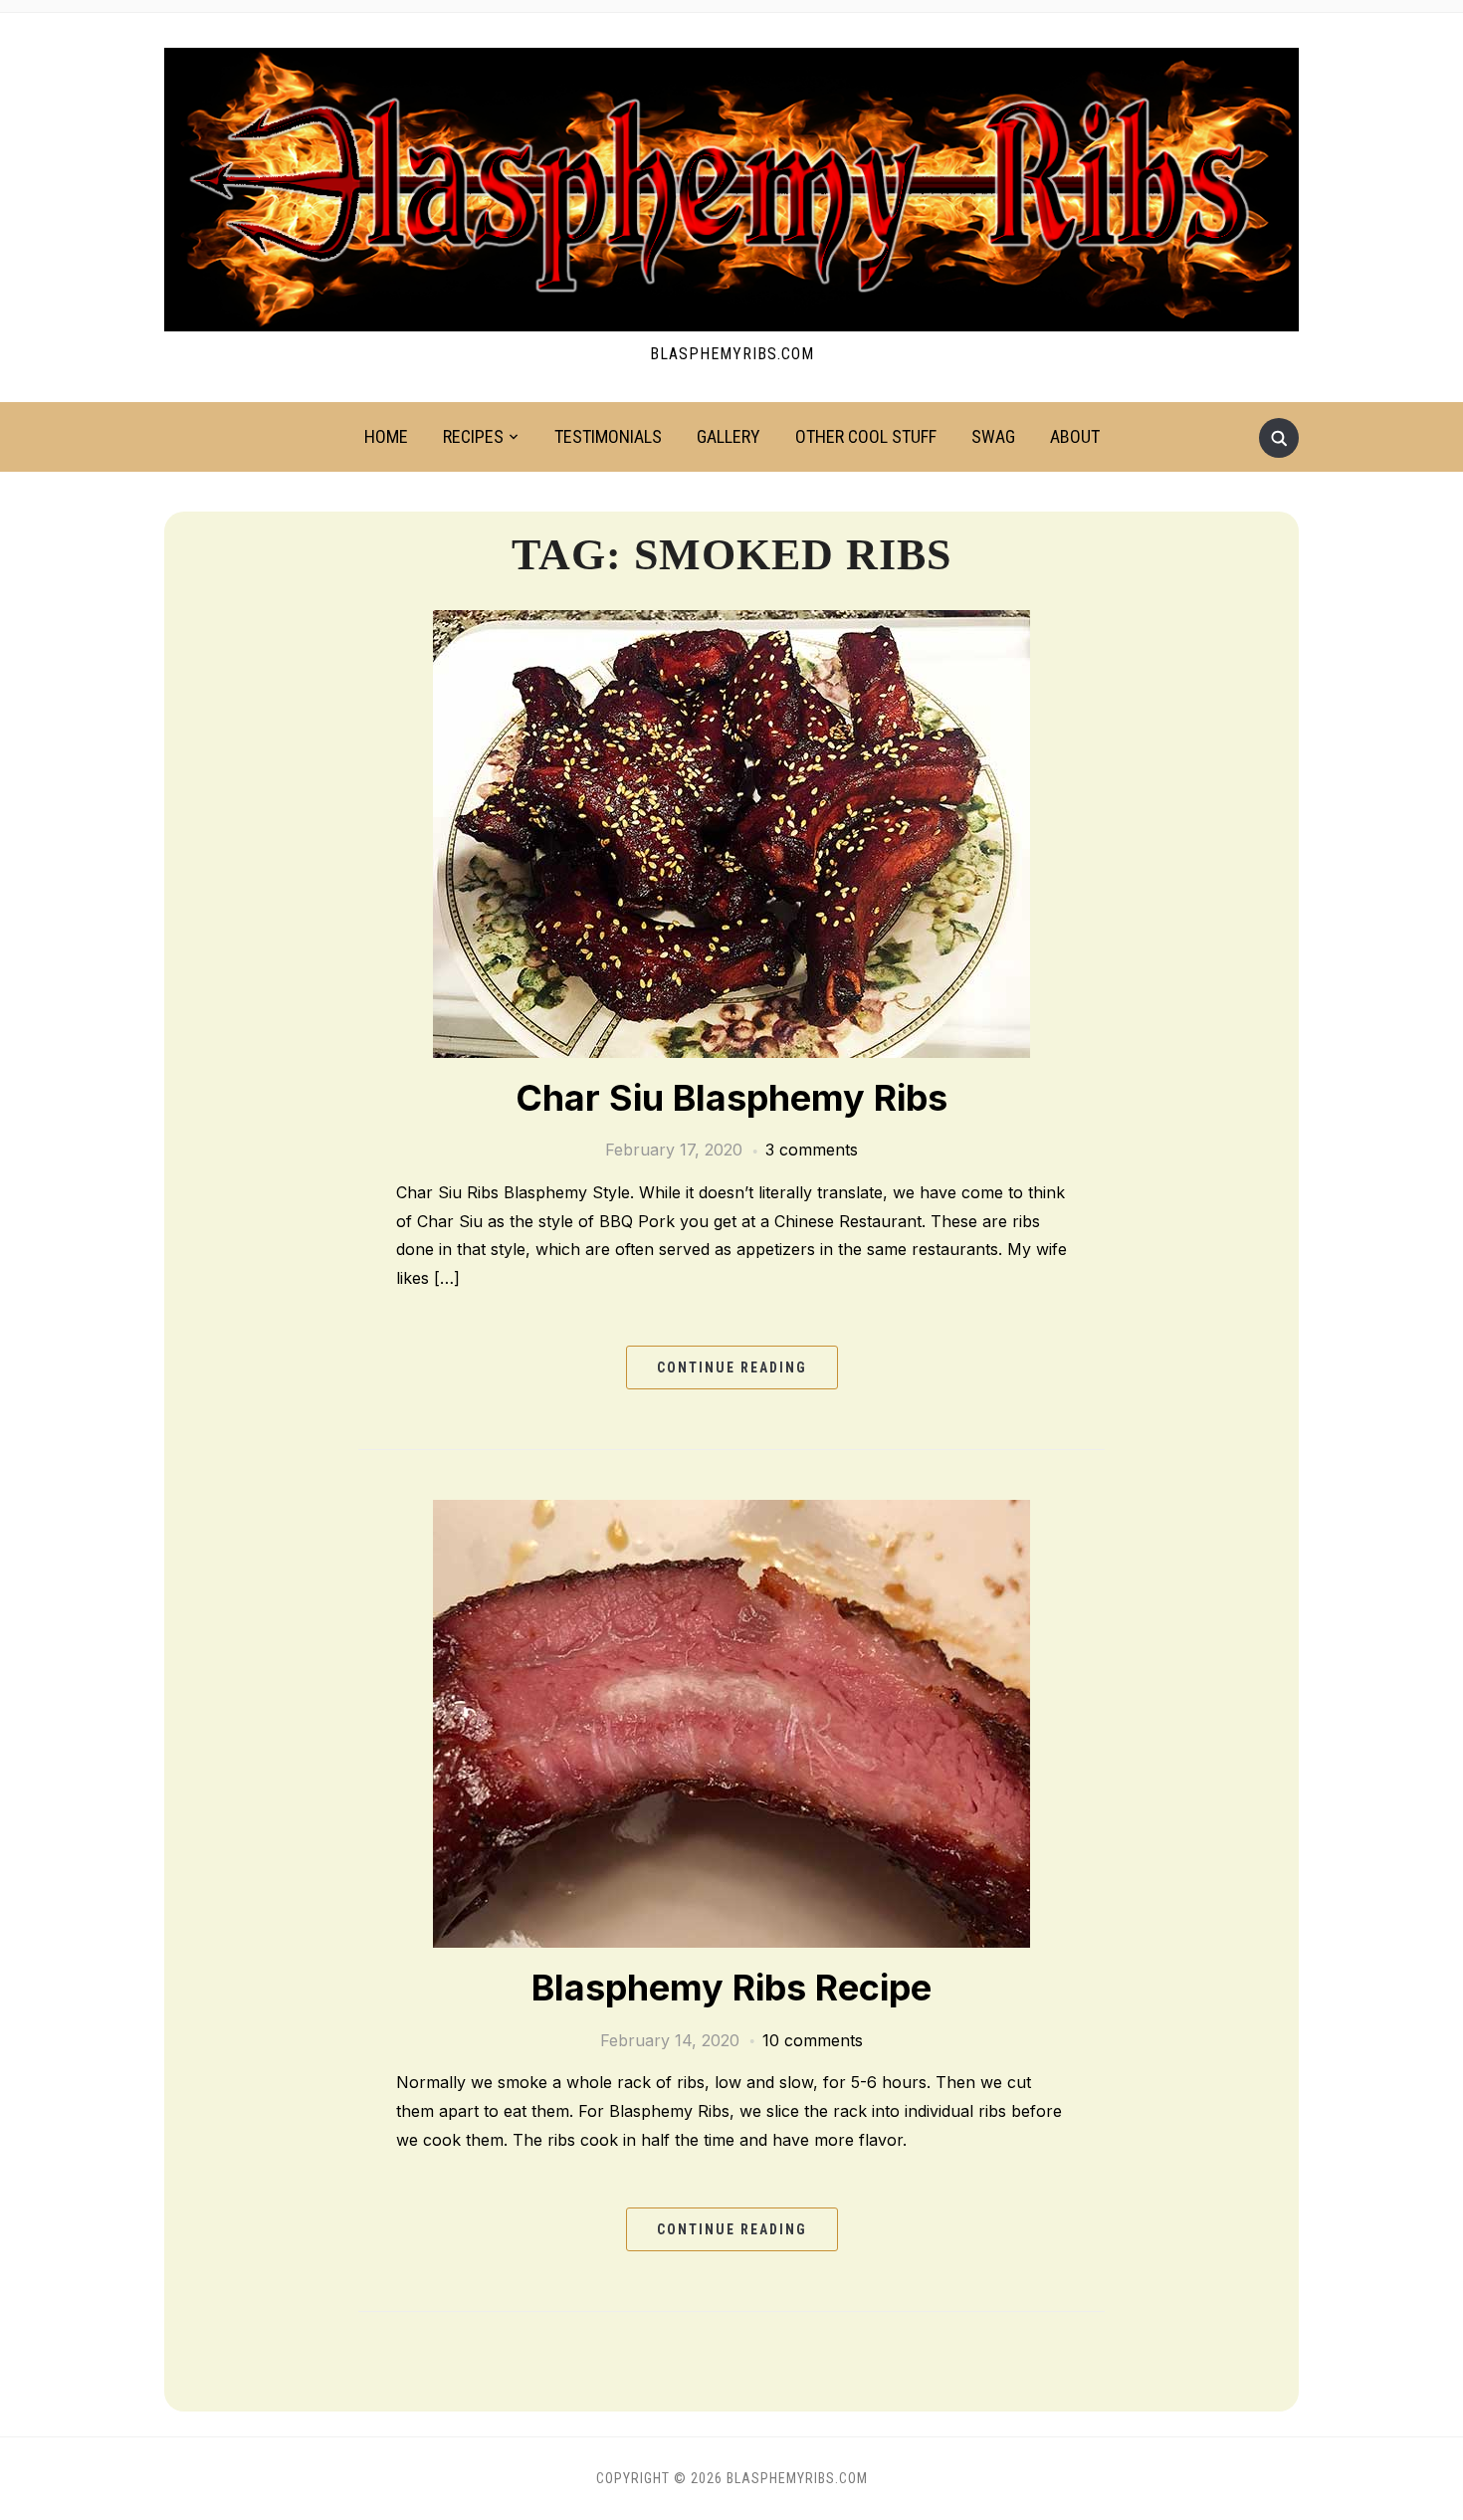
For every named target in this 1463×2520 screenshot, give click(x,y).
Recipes (473, 436)
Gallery (729, 436)
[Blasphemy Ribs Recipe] (731, 1724)
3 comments (812, 1150)
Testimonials (608, 436)
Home (386, 436)
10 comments (813, 2040)
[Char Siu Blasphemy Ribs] (731, 834)
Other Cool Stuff (866, 436)
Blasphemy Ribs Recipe (731, 1988)
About (1075, 436)
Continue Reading (732, 1367)
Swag (993, 436)
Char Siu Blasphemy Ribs (731, 1098)
